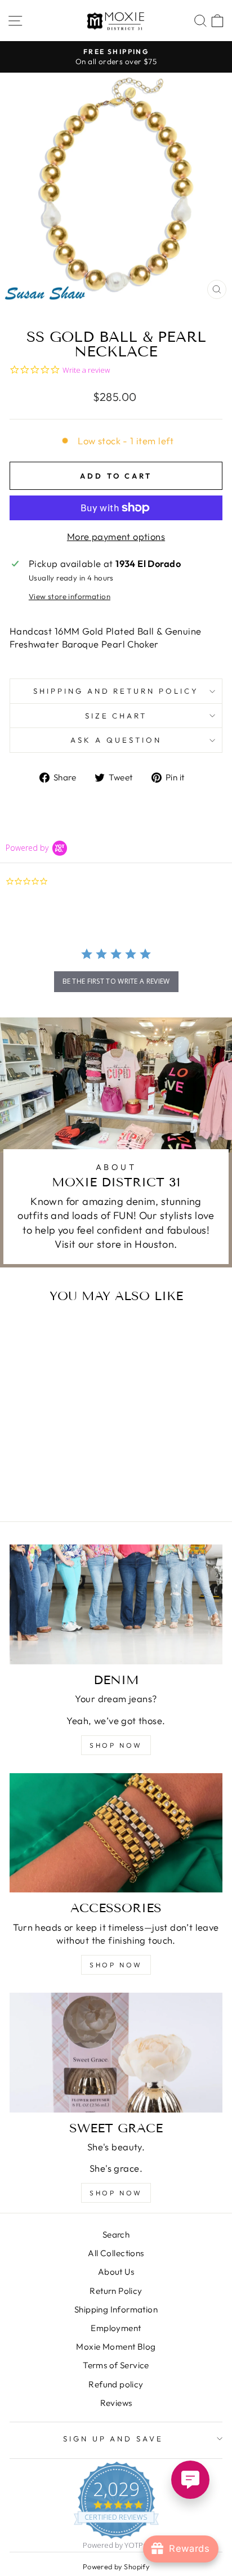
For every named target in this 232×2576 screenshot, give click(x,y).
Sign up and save (113, 2439)
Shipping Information (116, 2309)
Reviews (116, 2403)
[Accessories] (116, 1833)
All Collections (116, 2253)
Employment (116, 2328)
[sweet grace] (116, 2053)
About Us (116, 2272)
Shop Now (116, 2193)
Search (116, 2235)
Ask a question (116, 740)
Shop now (116, 1745)
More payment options (116, 536)
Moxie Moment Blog (116, 2347)
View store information (70, 596)
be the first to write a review (116, 981)
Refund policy (116, 2384)
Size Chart (116, 716)
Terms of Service (116, 2365)
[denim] (116, 1604)
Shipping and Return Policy (116, 691)
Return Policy (116, 2291)
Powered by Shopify (116, 2566)
